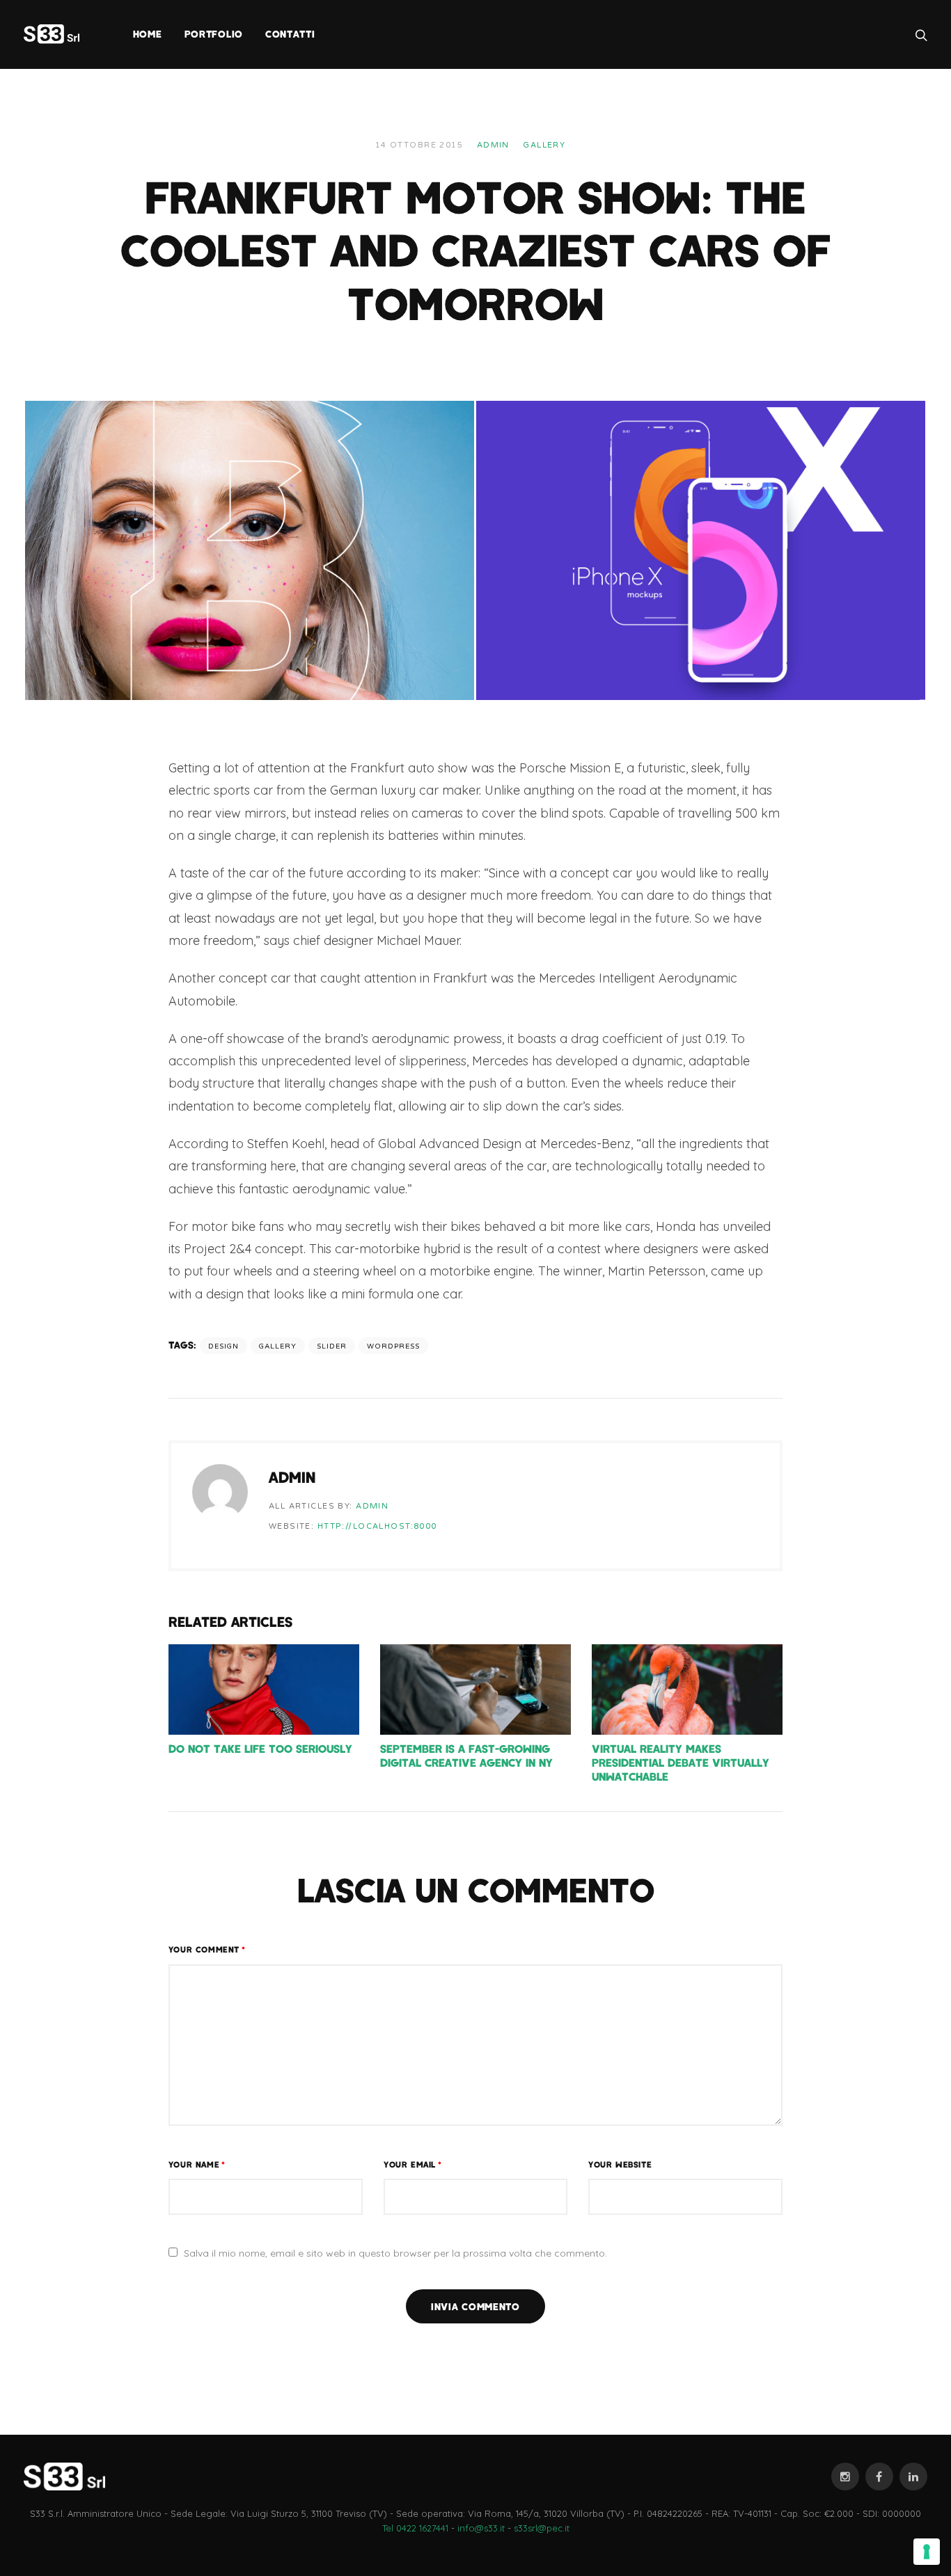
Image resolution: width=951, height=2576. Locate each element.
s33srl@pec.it (542, 2528)
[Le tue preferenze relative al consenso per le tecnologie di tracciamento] (927, 2552)
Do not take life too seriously (260, 1748)
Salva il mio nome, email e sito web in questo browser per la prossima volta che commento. (395, 2253)
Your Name (197, 2164)
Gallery (544, 145)
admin (493, 145)
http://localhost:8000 (377, 1526)
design (223, 1346)
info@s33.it (481, 2528)
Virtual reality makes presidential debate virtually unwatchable (681, 1762)
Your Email (413, 2164)
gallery (278, 1346)
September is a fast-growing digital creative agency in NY (466, 1755)
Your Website (620, 2164)
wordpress (393, 1346)
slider (332, 1346)
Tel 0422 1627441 (415, 2528)
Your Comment (207, 1949)
